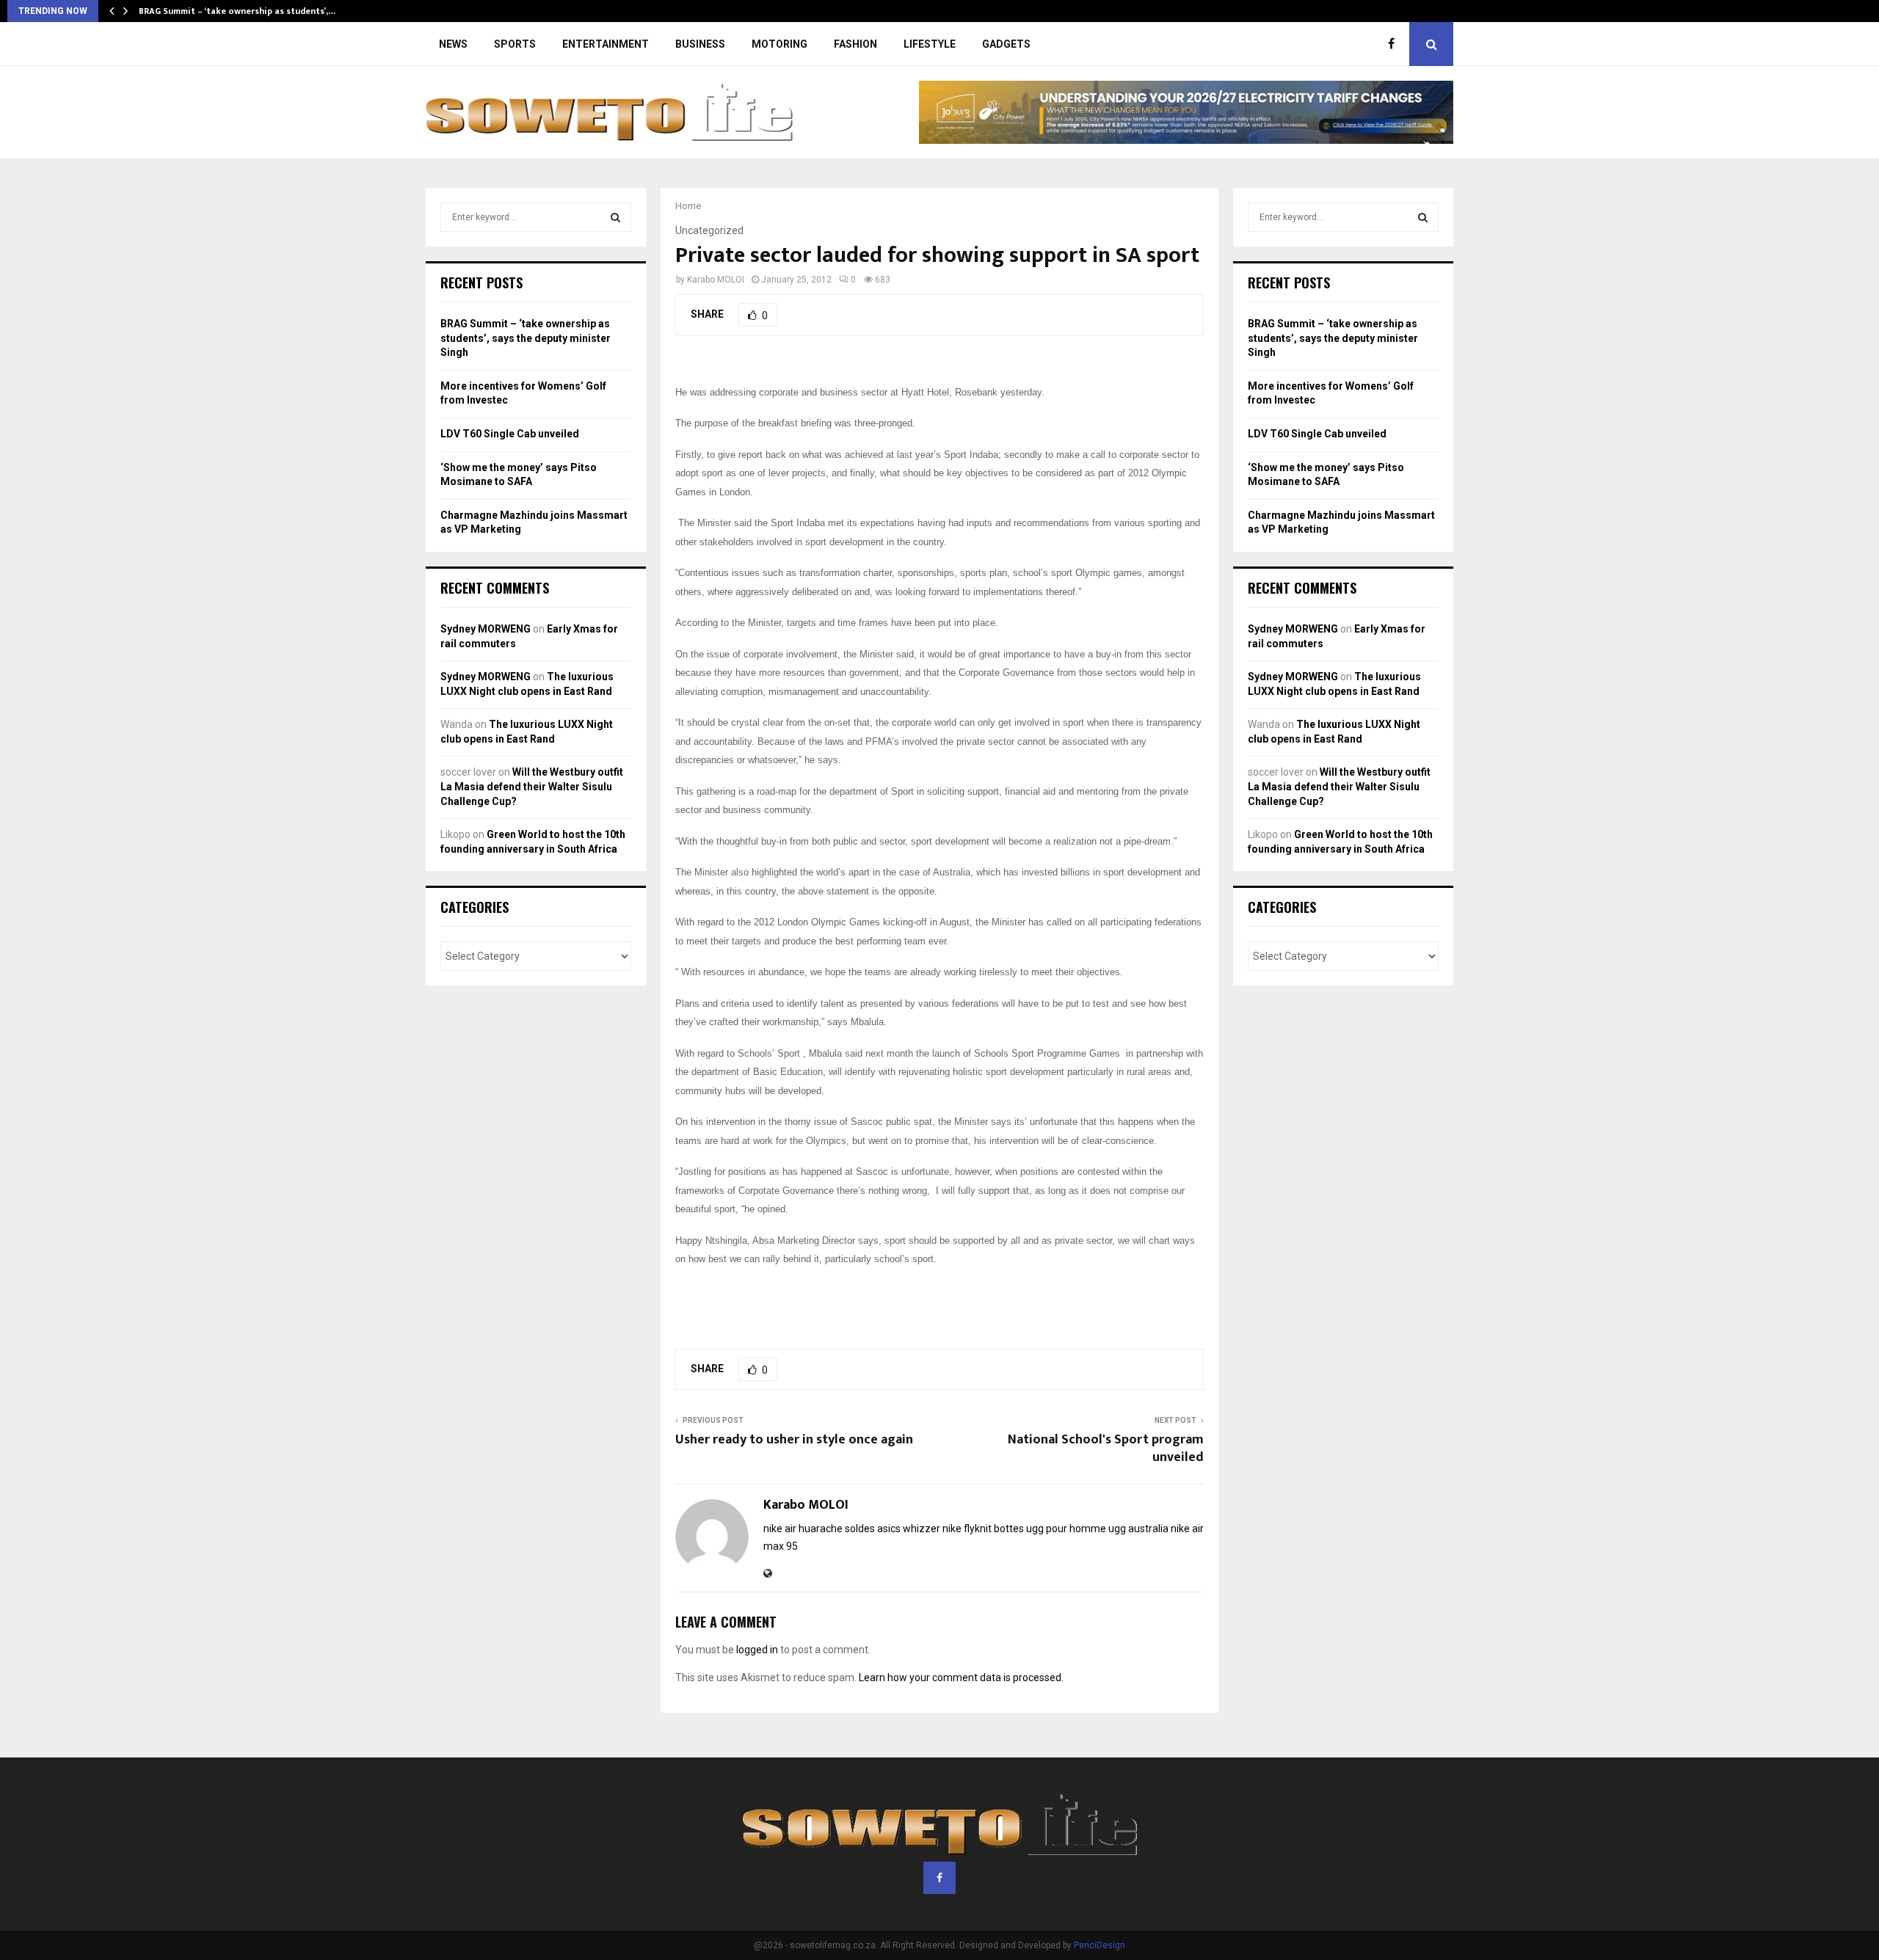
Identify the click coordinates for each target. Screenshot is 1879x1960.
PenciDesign (1100, 1945)
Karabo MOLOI (716, 280)
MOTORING (779, 44)
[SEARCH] (615, 217)
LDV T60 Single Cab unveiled (510, 434)
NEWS (453, 44)
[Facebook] (1395, 44)
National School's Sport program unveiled (1106, 1449)
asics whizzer (909, 1529)
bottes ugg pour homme (1050, 1529)
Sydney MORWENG (486, 629)
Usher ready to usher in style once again (794, 1440)
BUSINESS (700, 44)
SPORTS (515, 44)
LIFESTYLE (930, 44)
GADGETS (1006, 44)
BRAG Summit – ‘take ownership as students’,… (237, 11)
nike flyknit (967, 1529)
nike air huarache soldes (819, 1529)
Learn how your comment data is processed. (961, 1677)
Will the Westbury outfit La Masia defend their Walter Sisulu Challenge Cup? (532, 786)
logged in (757, 1650)
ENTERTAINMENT (606, 44)
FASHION (855, 44)
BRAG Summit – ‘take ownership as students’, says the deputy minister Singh (526, 338)
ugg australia (1138, 1529)
